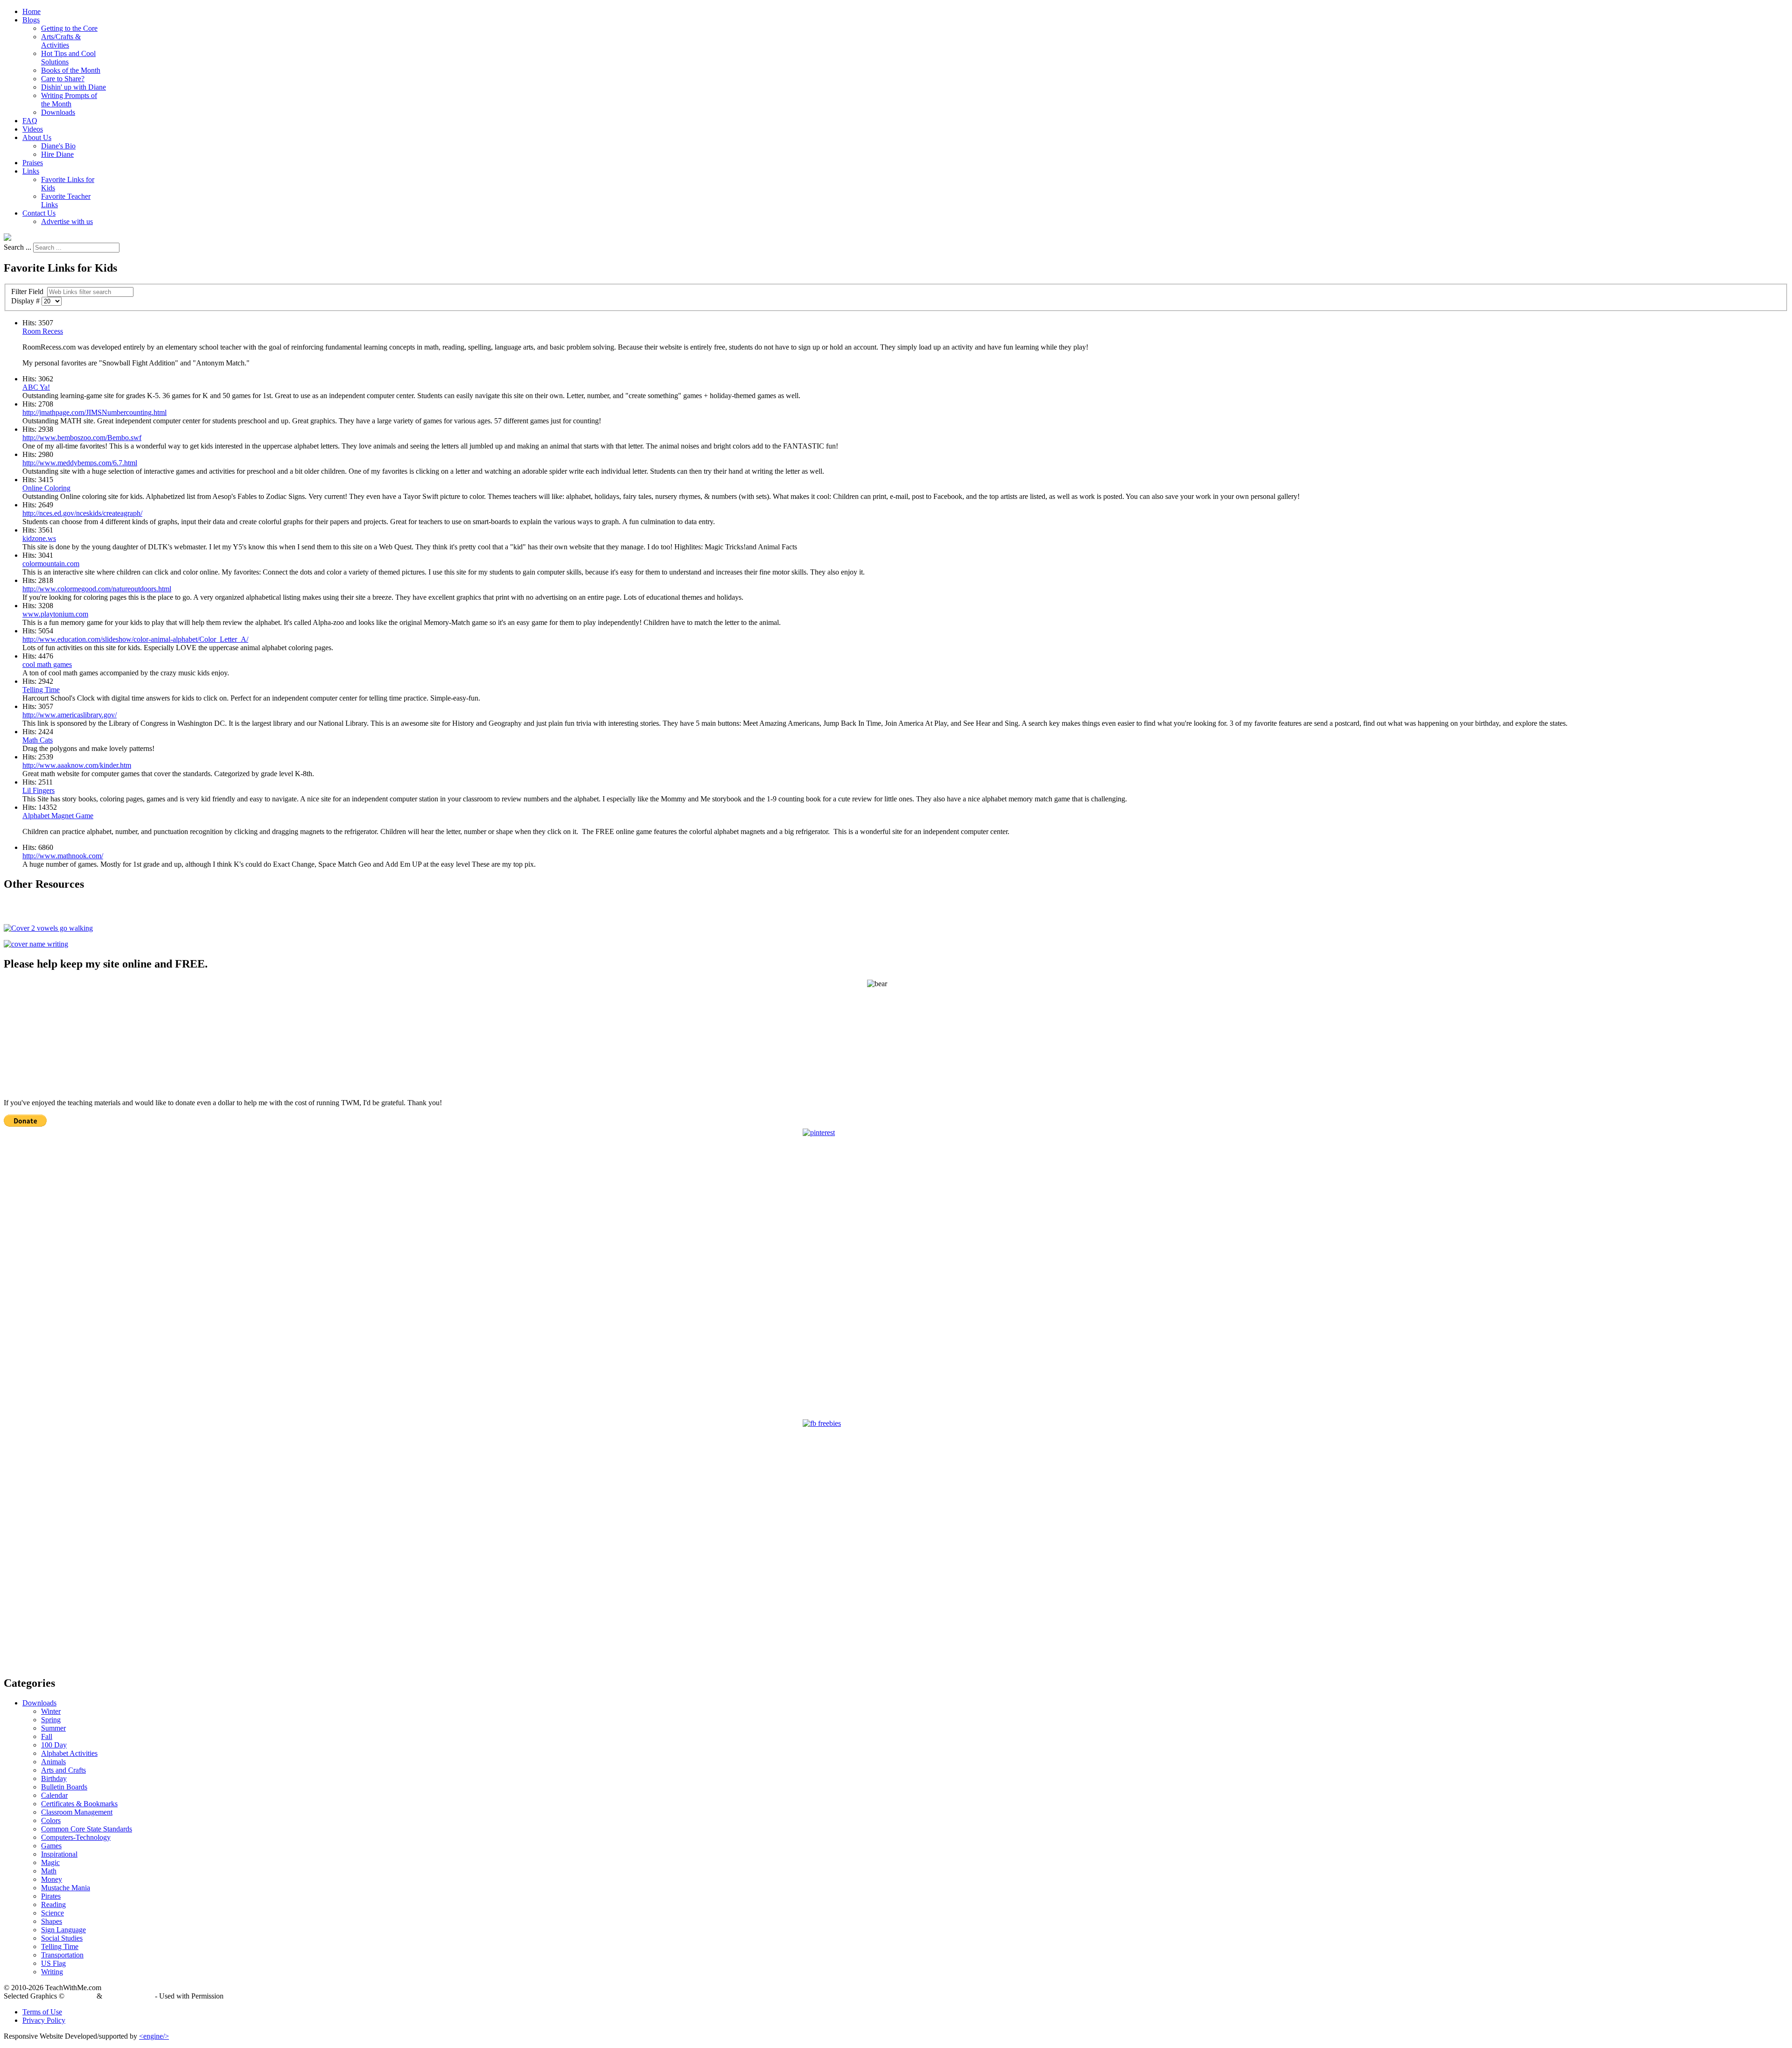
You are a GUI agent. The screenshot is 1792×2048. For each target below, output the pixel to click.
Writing (52, 1972)
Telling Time (41, 690)
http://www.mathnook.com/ (63, 856)
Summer (53, 1728)
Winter (51, 1711)
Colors (51, 1820)
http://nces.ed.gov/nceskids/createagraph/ (82, 513)
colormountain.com (51, 564)
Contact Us (39, 213)
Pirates (51, 1896)
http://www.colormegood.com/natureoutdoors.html (97, 589)
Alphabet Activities (69, 1753)
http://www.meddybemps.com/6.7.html (80, 463)
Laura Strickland (129, 1996)
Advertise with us (67, 221)
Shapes (52, 1921)
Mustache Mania (66, 1888)
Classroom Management (77, 1812)
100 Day (54, 1745)
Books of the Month (71, 70)
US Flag (53, 1963)
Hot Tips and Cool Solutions (68, 58)
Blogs (31, 20)
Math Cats (38, 740)
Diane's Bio (58, 146)
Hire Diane (57, 154)
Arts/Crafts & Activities (61, 41)
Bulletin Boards (64, 1787)
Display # (26, 301)
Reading (53, 1904)
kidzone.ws (39, 538)
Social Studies (62, 1938)
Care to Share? (63, 79)
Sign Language (63, 1930)
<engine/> (154, 2036)
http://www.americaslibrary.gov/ (70, 715)
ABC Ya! (36, 387)
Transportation (62, 1955)
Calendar (54, 1795)
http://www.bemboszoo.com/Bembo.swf (82, 438)
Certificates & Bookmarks (79, 1804)
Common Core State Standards (87, 1829)
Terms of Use (42, 2012)
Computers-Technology (76, 1837)
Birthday (54, 1778)
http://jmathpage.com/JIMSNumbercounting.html (94, 412)
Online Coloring (46, 488)
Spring (51, 1720)
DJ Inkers (80, 1996)
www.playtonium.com (55, 614)
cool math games (47, 664)
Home (31, 11)
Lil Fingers (38, 790)
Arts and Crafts (63, 1770)
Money (52, 1879)
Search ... (17, 247)
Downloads (58, 112)
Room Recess (43, 331)
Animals (53, 1762)
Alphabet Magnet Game (58, 816)
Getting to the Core (69, 28)
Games (51, 1846)
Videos (33, 129)
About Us (37, 137)
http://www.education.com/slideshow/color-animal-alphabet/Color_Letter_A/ (135, 639)
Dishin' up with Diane (73, 87)
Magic (50, 1862)
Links (31, 171)
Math (49, 1871)
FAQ (30, 121)
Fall (47, 1736)
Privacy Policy (44, 2020)
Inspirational (59, 1854)
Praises (33, 163)
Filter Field (28, 291)
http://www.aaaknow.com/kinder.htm (77, 765)
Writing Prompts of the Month (69, 100)
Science (52, 1913)
